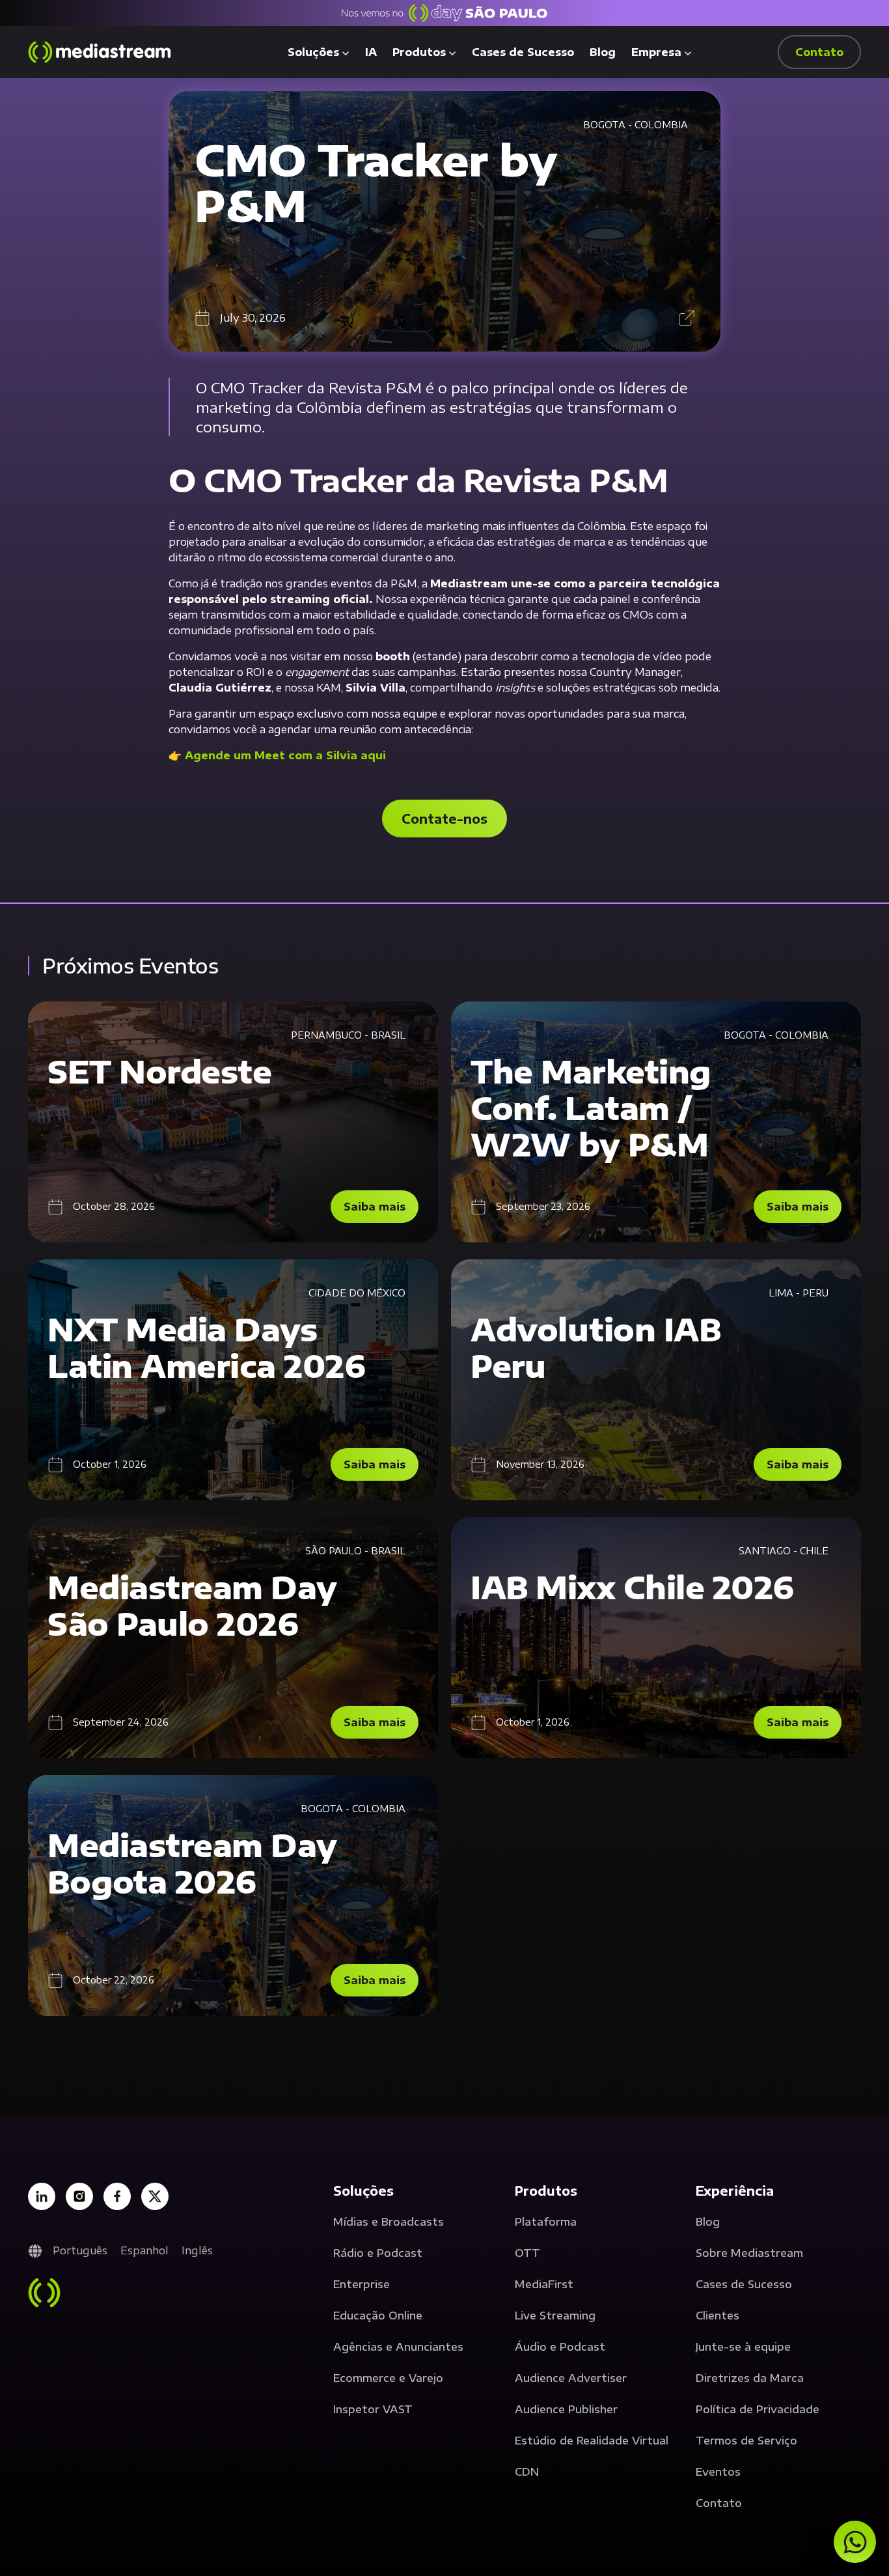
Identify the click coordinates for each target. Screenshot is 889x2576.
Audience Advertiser (571, 2378)
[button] (319, 52)
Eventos (718, 2472)
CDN (527, 2472)
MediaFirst (544, 2284)
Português (80, 2250)
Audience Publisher (566, 2409)
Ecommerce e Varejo (388, 2378)
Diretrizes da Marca (750, 2378)
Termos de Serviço (746, 2441)
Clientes (718, 2316)
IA (371, 52)
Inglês (197, 2250)
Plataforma (546, 2222)
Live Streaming (555, 2316)
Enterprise (362, 2284)
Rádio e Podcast (378, 2253)
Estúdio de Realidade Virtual (592, 2441)
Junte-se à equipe (743, 2347)
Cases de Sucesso (523, 52)
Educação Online (378, 2316)
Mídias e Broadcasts (389, 2222)
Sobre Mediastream (749, 2253)
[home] (100, 52)
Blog (603, 52)
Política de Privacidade (758, 2409)
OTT (527, 2253)
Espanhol (144, 2250)
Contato (719, 2503)
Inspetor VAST (373, 2409)
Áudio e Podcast (560, 2347)
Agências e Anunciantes (398, 2347)
